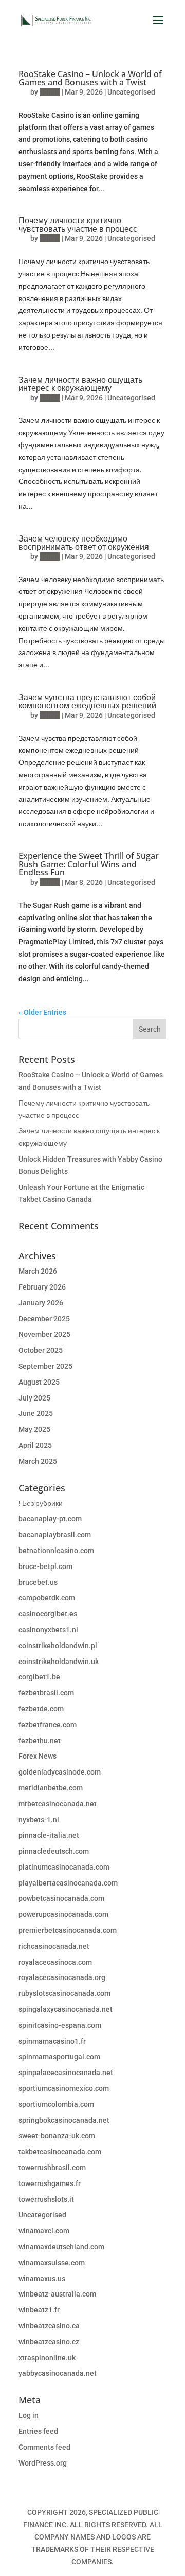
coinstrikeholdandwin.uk (59, 1662)
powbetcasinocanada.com (61, 1898)
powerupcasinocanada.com (63, 1914)
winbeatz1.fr (39, 2310)
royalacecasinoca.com (55, 1962)
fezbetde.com (41, 1709)
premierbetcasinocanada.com (68, 1930)
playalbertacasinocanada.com (68, 1883)
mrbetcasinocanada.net (58, 1804)
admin (50, 92)
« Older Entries (42, 1012)
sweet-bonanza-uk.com (57, 2136)
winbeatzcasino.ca (49, 2326)
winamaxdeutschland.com (61, 2247)
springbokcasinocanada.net (64, 2120)
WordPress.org (43, 2463)
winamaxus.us (42, 2279)
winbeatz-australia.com (57, 2294)
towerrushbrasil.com (52, 2168)
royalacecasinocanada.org (62, 1977)
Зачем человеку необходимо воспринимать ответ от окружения (84, 543)
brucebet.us (38, 1582)
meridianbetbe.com (51, 1788)
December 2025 (44, 1319)
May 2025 (34, 1429)
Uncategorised (131, 92)
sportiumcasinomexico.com (64, 2088)
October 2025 (41, 1350)
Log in (29, 2415)
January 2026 (41, 1303)
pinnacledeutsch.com (54, 1851)
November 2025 (44, 1334)
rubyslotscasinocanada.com (64, 1993)
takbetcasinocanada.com (60, 2152)
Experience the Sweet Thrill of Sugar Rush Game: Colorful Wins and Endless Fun (89, 864)
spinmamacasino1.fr (52, 2041)
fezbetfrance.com (48, 1725)
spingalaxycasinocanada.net (66, 2009)
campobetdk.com (47, 1598)
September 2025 (45, 1366)
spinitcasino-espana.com (60, 2025)
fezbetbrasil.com (46, 1693)
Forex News (38, 1756)
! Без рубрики (41, 1503)
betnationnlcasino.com (56, 1551)
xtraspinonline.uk (47, 2358)
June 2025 (36, 1413)
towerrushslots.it (46, 2199)
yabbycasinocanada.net (58, 2373)
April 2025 (35, 1445)
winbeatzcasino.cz (49, 2342)
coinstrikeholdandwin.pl (58, 1646)
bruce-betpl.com (45, 1566)
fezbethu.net (40, 1741)
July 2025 (34, 1398)
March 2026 (38, 1271)
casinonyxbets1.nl (48, 1630)
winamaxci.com (44, 2231)
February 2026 (42, 1287)
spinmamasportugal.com (59, 2057)
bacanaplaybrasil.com (55, 1535)
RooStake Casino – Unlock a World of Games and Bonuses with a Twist (90, 78)
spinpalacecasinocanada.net (66, 2073)
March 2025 (38, 1461)
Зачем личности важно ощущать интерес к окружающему (80, 384)
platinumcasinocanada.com (64, 1867)
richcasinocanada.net (54, 1946)
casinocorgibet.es (48, 1614)
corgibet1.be (39, 1677)
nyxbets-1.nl (39, 1820)
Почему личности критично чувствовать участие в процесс (78, 225)
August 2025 (39, 1382)
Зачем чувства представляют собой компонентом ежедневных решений (87, 701)
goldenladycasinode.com (60, 1772)
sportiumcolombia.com (56, 2104)
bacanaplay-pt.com (50, 1519)
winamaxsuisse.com (52, 2263)
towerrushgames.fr (50, 2183)
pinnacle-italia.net (49, 1835)
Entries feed (38, 2431)
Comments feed (44, 2447)
